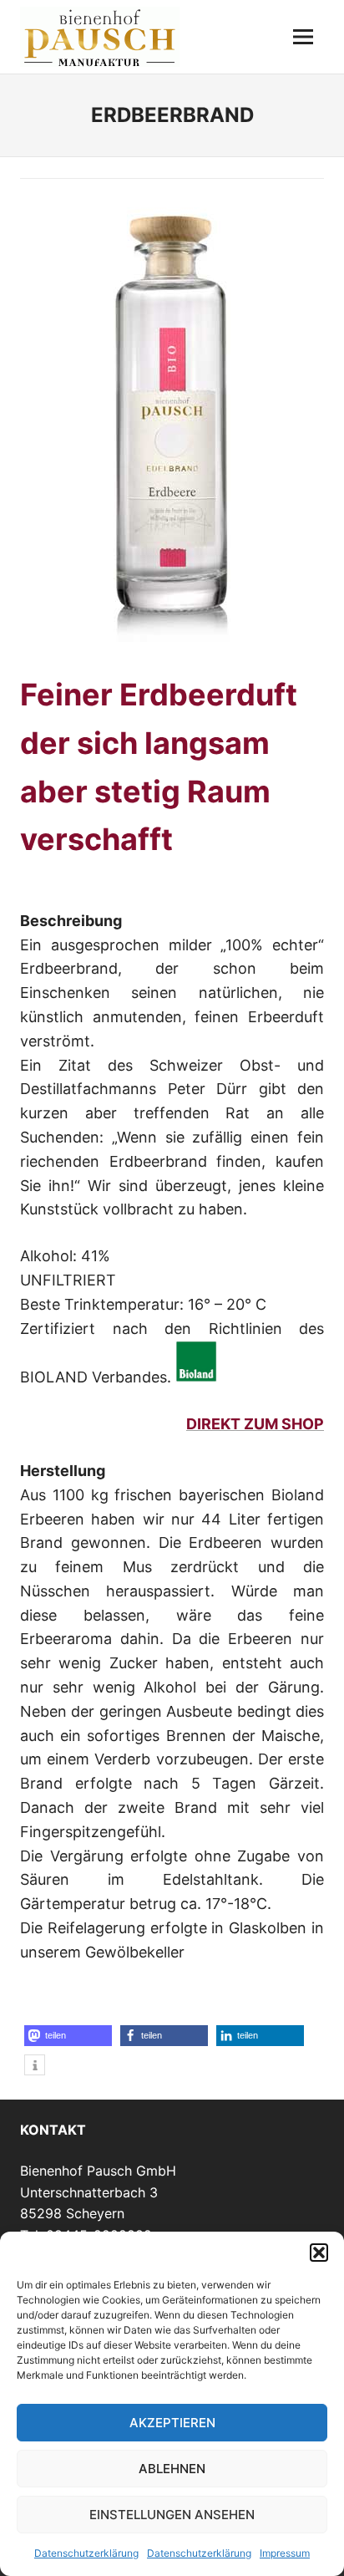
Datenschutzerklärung (86, 2553)
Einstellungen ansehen (172, 2515)
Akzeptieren (172, 2423)
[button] (319, 2253)
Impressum (285, 2553)
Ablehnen (172, 2469)
